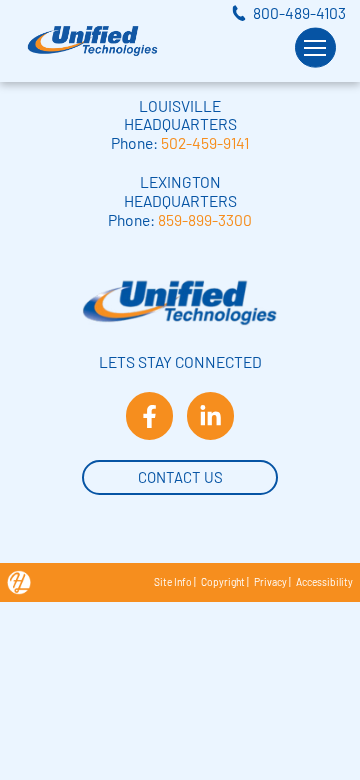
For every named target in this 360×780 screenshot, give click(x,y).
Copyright (223, 582)
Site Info (173, 582)
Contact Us (180, 477)
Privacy (270, 582)
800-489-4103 (299, 12)
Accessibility (324, 582)
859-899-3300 (205, 219)
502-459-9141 (205, 142)
